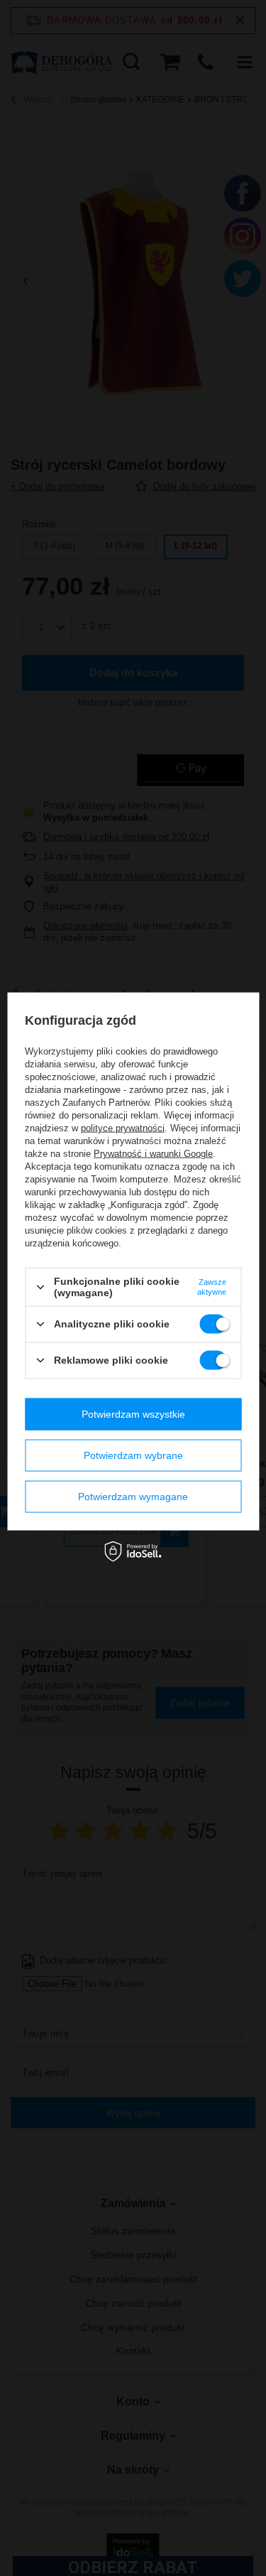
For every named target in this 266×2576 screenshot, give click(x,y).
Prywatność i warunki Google (153, 1154)
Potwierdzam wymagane (133, 1497)
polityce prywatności (123, 1128)
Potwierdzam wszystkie (133, 1414)
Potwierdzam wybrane (133, 1455)
